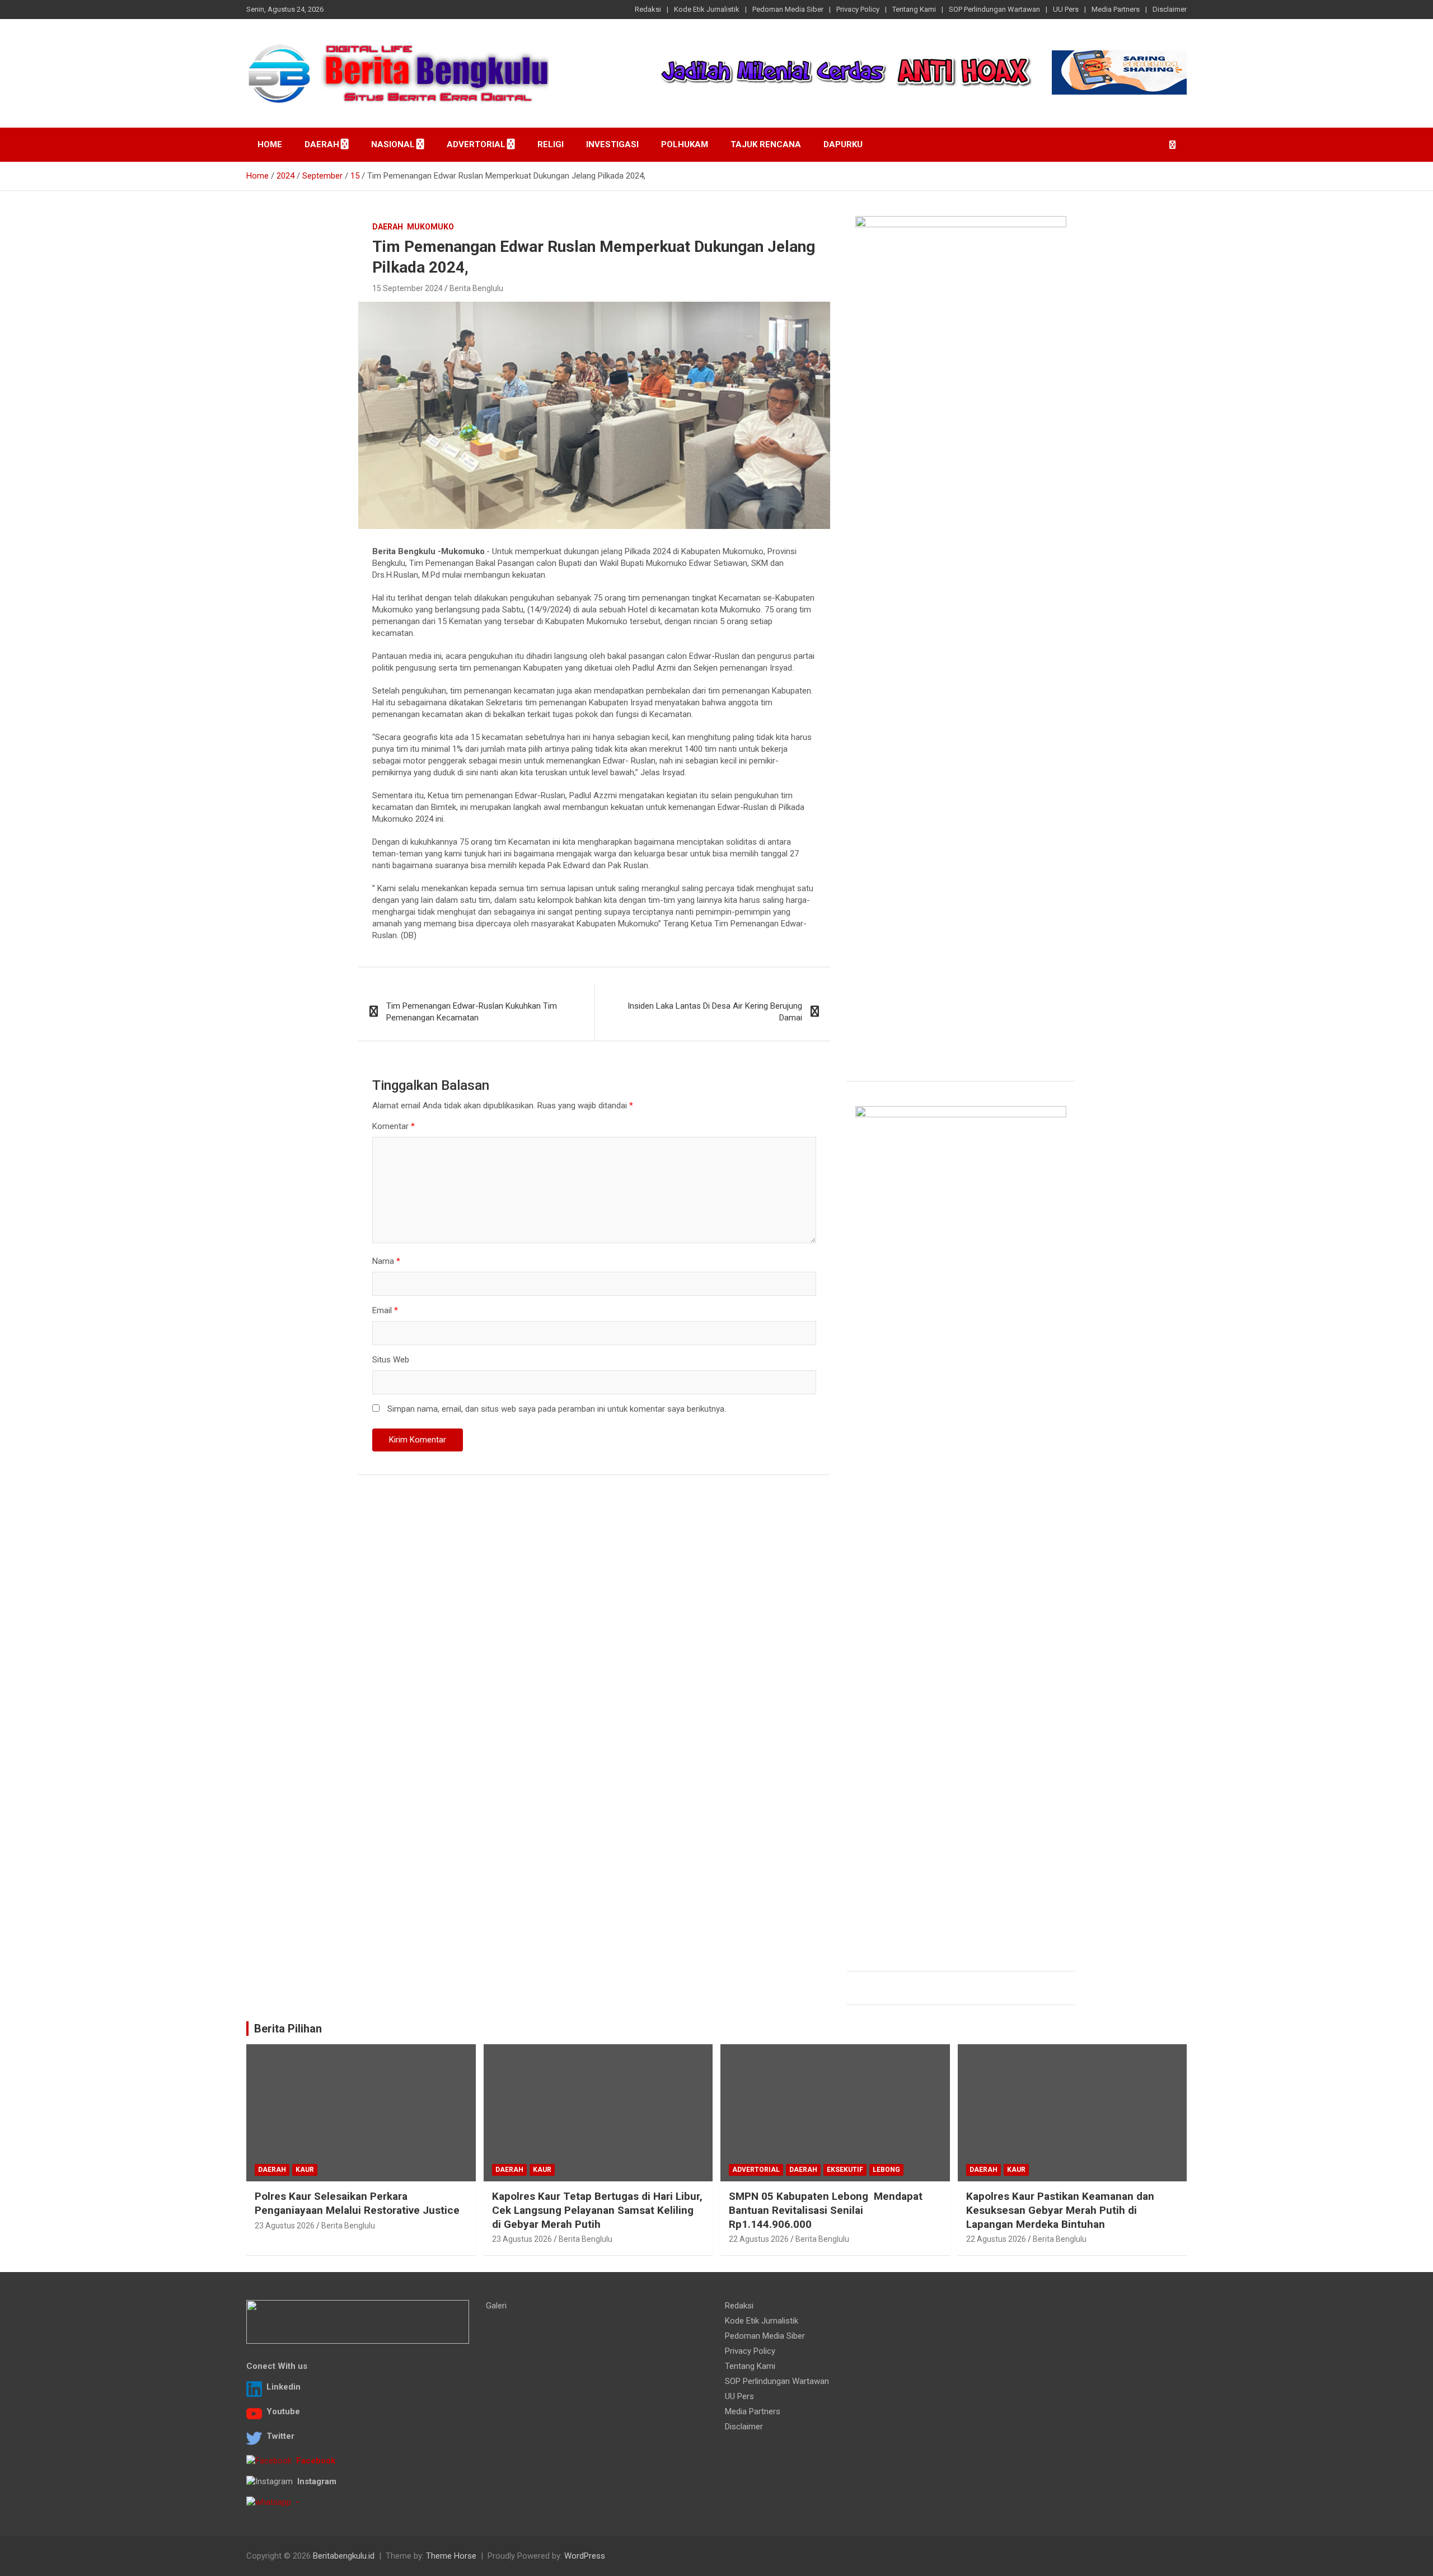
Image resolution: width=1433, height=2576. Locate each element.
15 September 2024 (408, 288)
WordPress (585, 2556)
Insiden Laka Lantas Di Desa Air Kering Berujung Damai (715, 1012)
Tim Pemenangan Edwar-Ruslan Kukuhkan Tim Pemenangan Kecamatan (472, 1012)
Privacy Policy (858, 9)
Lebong (886, 2170)
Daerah (322, 144)
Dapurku (843, 144)
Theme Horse (451, 2556)
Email (385, 1310)
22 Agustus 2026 (759, 2239)
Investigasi (612, 144)
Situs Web (391, 1360)
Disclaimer (1170, 9)
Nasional (393, 144)
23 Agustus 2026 (285, 2226)
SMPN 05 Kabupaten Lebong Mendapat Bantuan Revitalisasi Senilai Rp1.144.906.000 (826, 2210)
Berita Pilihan (288, 2029)
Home (270, 144)
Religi (551, 144)
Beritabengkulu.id (344, 2556)
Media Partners (1116, 9)
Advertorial (476, 144)
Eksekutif (845, 2170)
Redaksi (648, 9)
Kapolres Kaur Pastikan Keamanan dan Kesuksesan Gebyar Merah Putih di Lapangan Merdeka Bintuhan (1060, 2210)
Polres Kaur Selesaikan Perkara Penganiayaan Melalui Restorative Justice (357, 2203)
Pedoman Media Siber (788, 9)
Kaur (305, 2170)
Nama (386, 1261)
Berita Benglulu (476, 288)
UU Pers (1066, 9)
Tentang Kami (914, 9)
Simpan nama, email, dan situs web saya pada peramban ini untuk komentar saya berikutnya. (557, 1409)
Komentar (394, 1126)
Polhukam (685, 144)
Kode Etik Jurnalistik (707, 9)
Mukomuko (430, 227)
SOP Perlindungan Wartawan (994, 9)
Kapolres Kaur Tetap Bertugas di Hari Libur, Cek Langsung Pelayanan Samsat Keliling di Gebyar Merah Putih (597, 2210)
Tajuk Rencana (766, 144)
